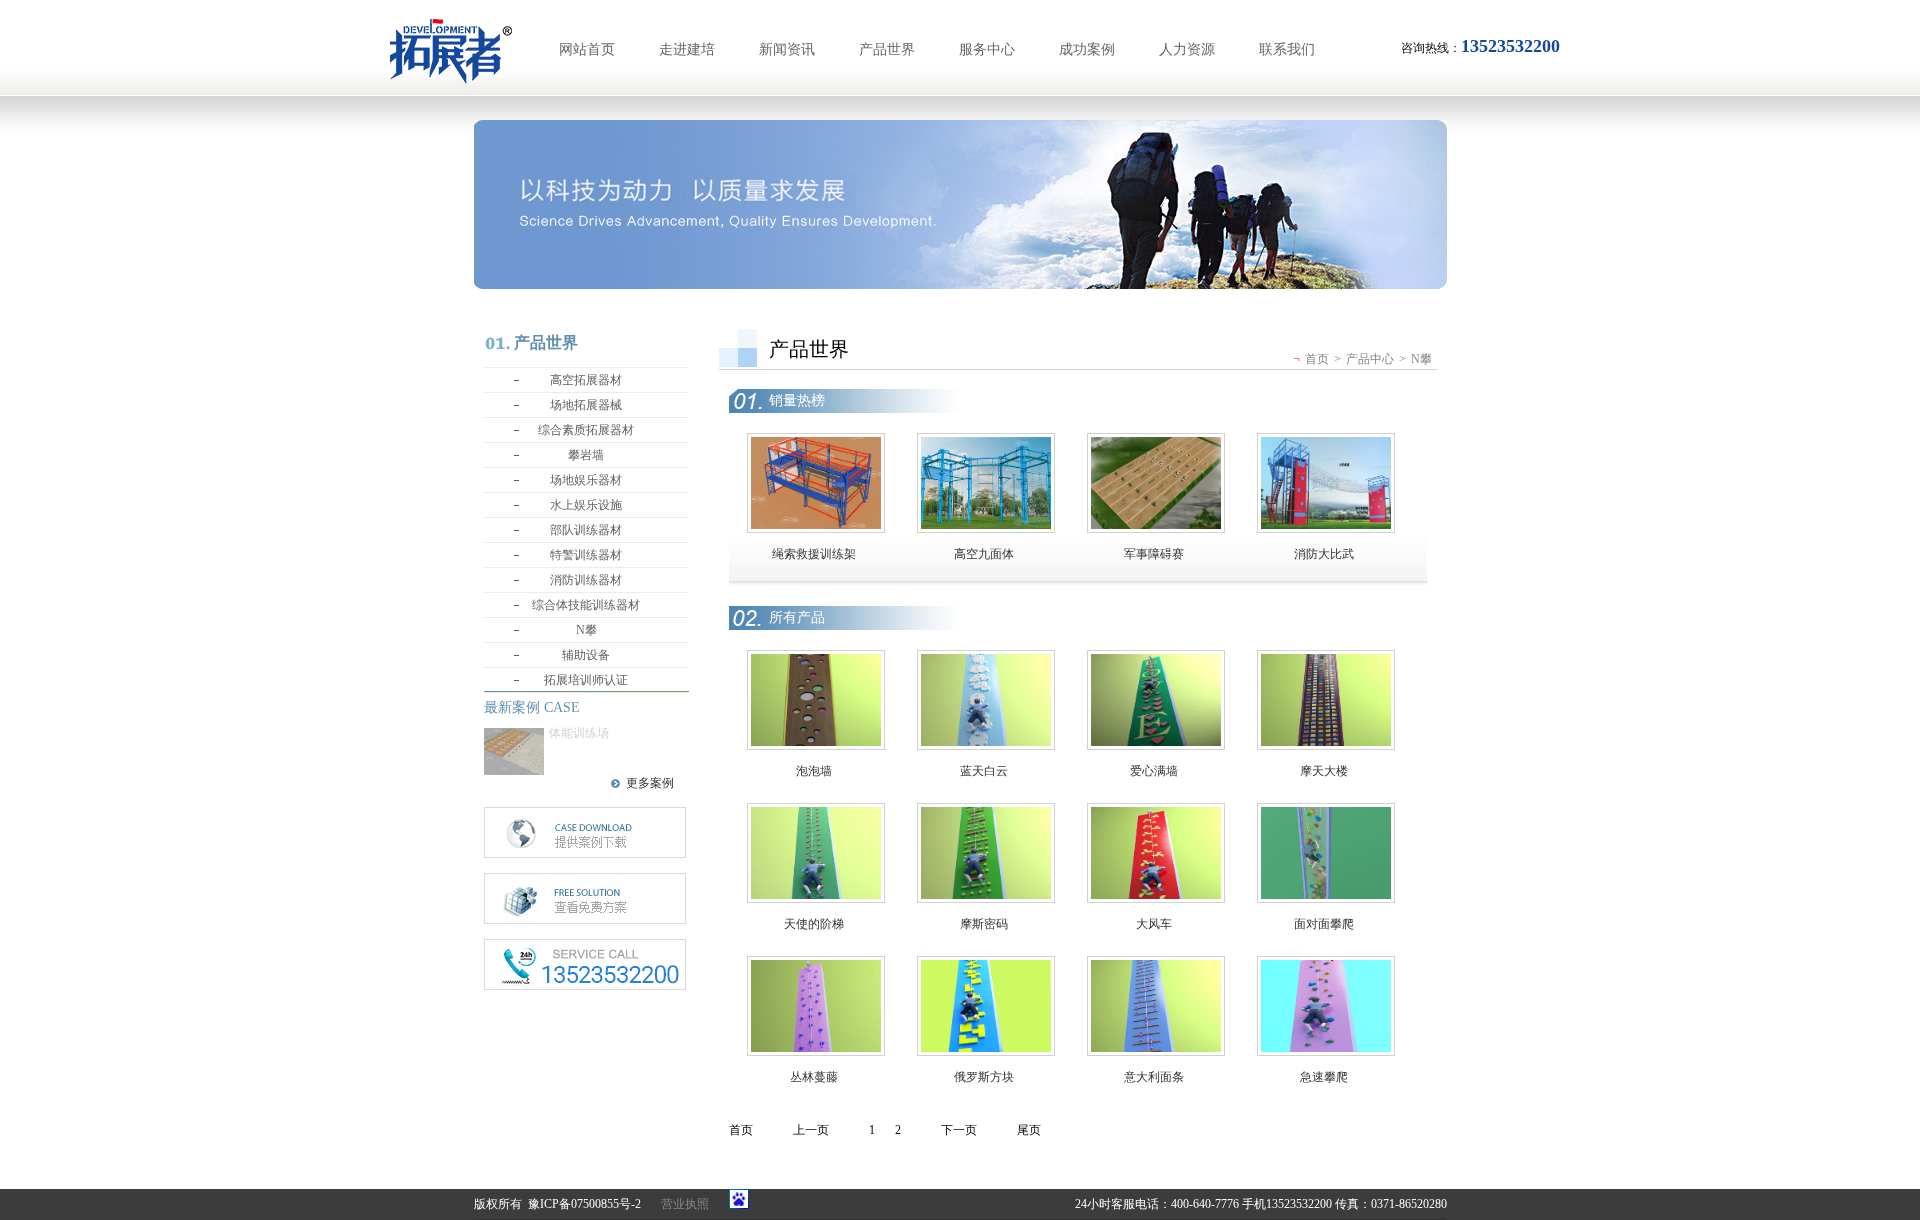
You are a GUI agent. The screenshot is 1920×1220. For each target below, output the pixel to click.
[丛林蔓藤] (816, 967)
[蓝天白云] (986, 661)
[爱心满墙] (1156, 661)
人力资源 (1187, 49)
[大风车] (1156, 814)
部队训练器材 (586, 530)
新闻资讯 (787, 49)
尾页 (1029, 1130)
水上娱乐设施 (586, 505)
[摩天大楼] (1326, 661)
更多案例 (650, 783)
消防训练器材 (586, 580)
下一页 (959, 1130)
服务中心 (987, 49)
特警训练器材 (586, 555)
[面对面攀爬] (1326, 814)
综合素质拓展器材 (586, 430)
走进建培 (687, 49)
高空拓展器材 (586, 380)
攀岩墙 (586, 455)
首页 (1317, 359)
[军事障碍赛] (1156, 444)
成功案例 (1087, 49)
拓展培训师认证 (586, 680)
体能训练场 (579, 733)
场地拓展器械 (586, 405)
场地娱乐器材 (586, 480)
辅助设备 (586, 655)
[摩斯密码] (986, 814)
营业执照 (685, 1204)
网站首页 (587, 49)
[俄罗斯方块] (986, 967)
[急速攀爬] (1326, 967)
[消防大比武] (1326, 444)
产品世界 (887, 49)
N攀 (586, 630)
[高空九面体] (986, 444)
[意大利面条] (1156, 967)
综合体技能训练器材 (586, 605)
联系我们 (1287, 49)
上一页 (811, 1130)
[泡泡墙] (816, 661)
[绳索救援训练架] (816, 444)
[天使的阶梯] (816, 814)
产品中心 (1370, 359)
